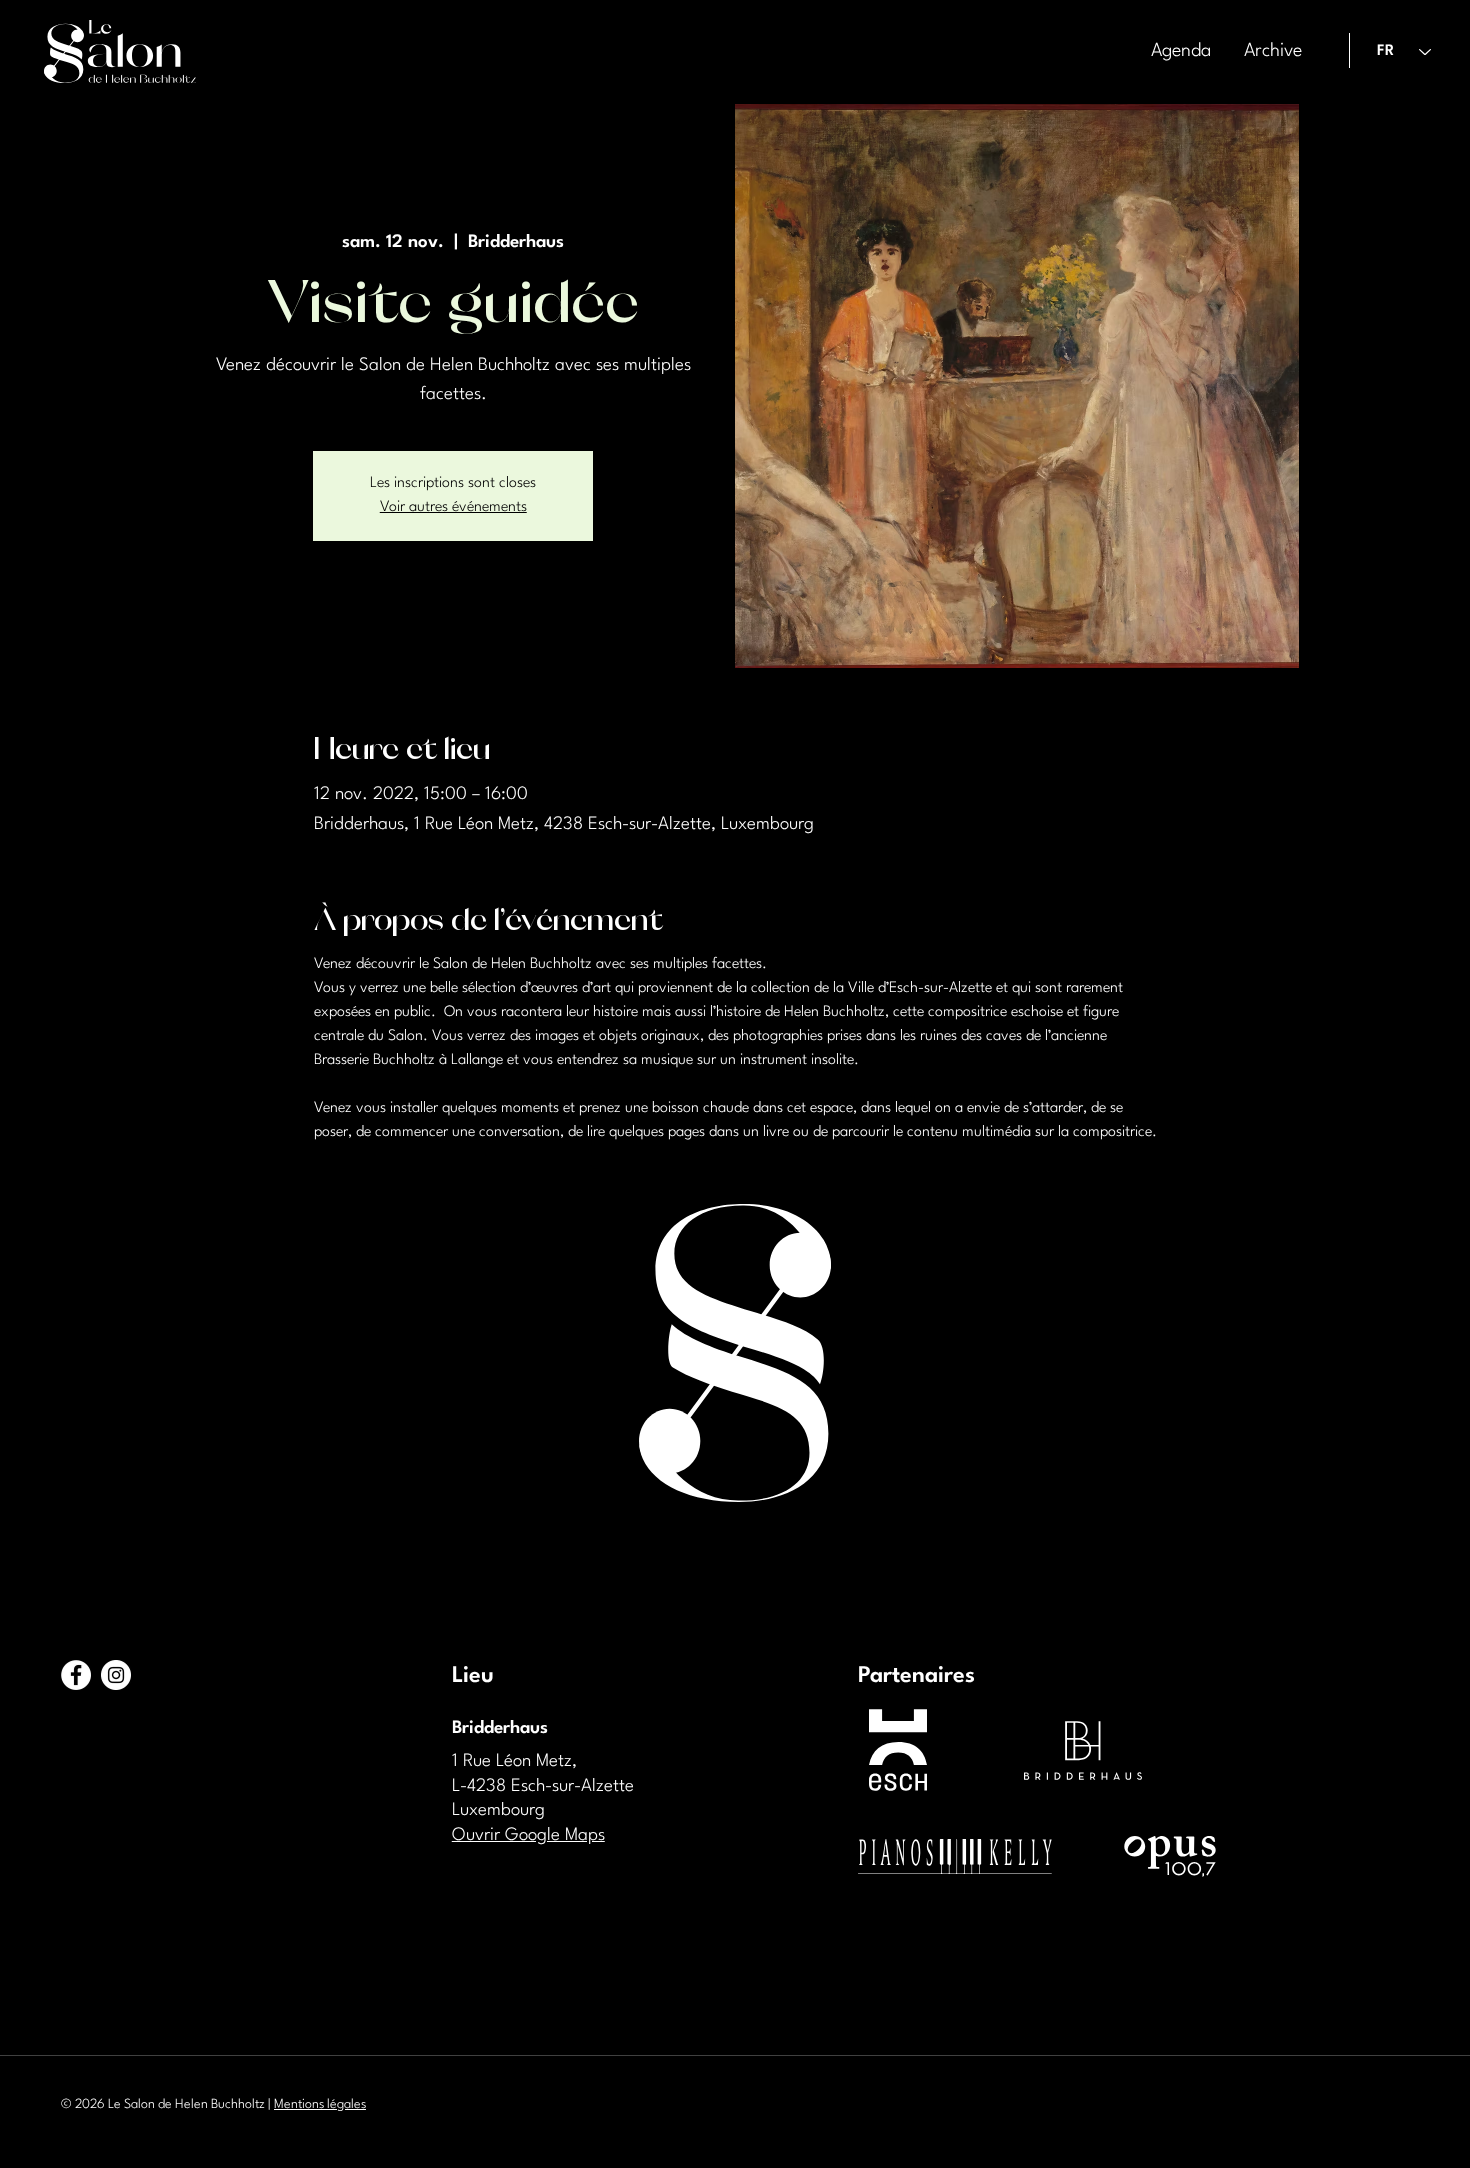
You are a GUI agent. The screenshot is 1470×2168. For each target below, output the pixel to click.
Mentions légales (320, 2104)
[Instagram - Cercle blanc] (116, 1675)
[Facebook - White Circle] (76, 1675)
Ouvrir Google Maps (528, 1835)
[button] (1271, 51)
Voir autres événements (453, 507)
